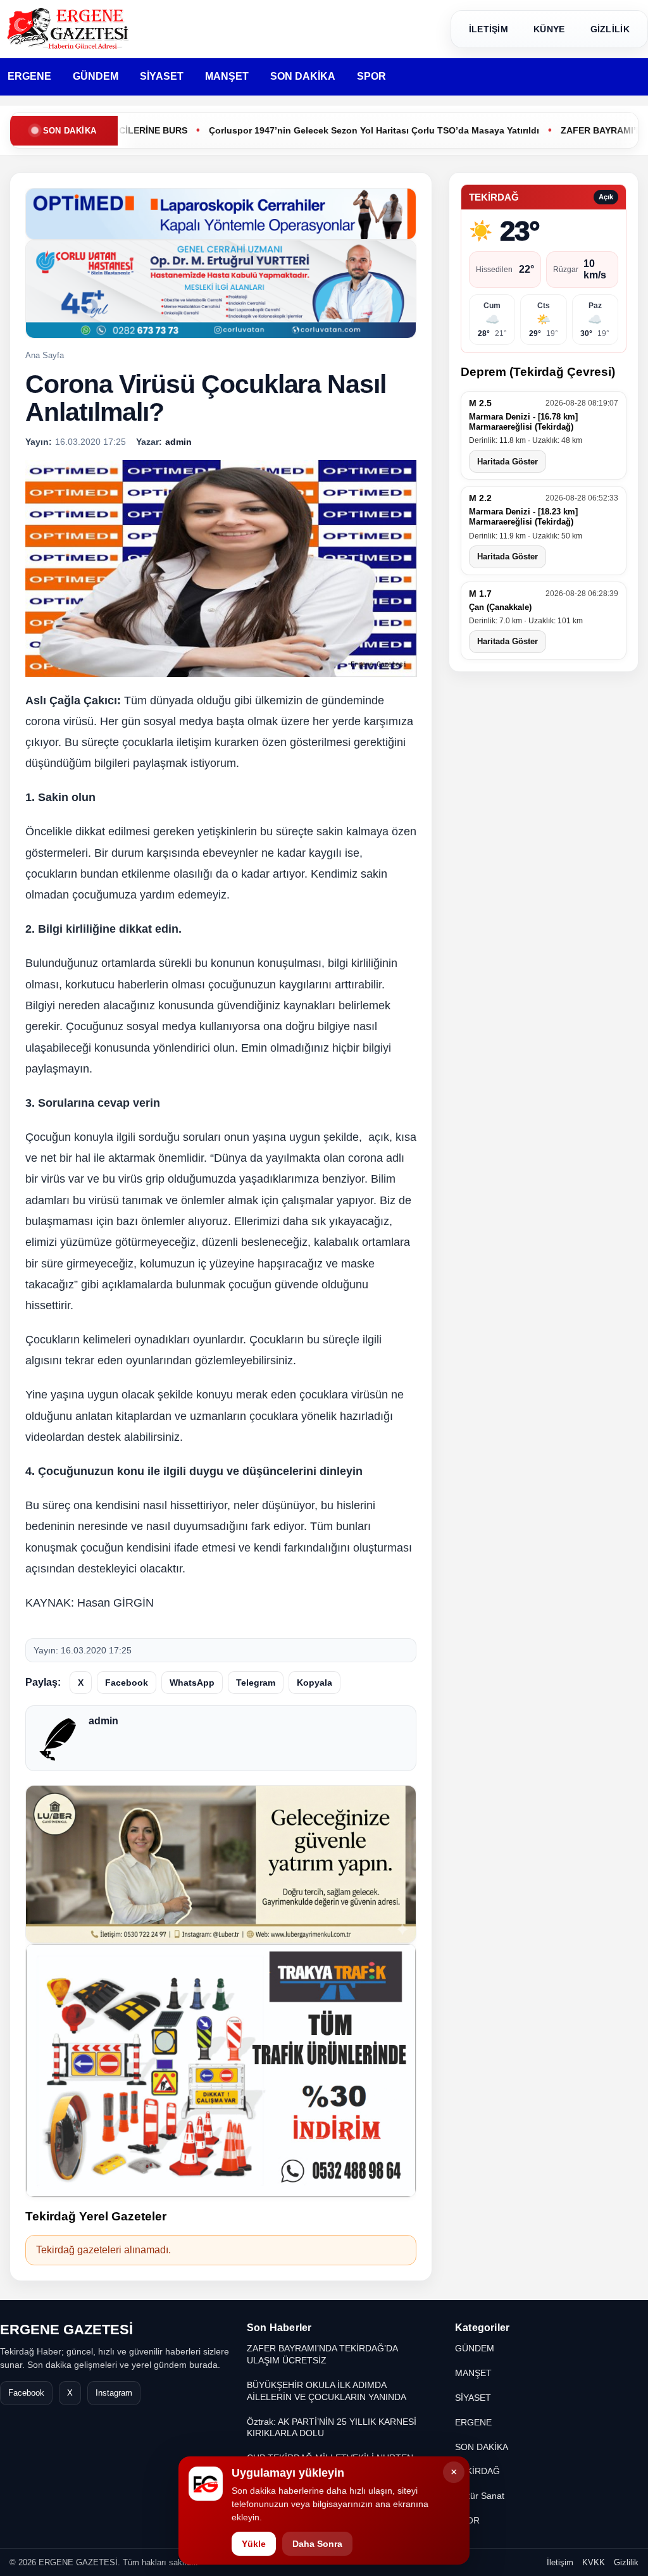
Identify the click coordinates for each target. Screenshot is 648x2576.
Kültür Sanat (480, 2496)
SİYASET (162, 76)
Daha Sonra (317, 2544)
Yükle (254, 2544)
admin (103, 1721)
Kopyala (315, 1683)
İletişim (560, 2562)
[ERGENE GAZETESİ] (70, 29)
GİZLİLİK (610, 29)
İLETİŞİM (489, 29)
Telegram (256, 1683)
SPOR (371, 76)
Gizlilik (626, 2562)
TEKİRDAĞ (477, 2471)
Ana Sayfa (45, 355)
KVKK (594, 2562)
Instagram (114, 2393)
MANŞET (227, 76)
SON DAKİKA (303, 76)
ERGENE (29, 76)
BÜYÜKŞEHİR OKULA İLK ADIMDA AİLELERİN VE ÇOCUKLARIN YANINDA (327, 2391)
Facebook (127, 1683)
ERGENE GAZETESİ (66, 2330)
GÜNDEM (96, 76)
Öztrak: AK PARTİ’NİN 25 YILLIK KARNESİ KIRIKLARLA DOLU (332, 2428)
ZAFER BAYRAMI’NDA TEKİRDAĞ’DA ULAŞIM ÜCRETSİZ (322, 2354)
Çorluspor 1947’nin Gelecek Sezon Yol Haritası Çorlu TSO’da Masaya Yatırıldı (313, 130)
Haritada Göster (508, 462)
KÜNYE (549, 29)
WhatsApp (192, 1683)
